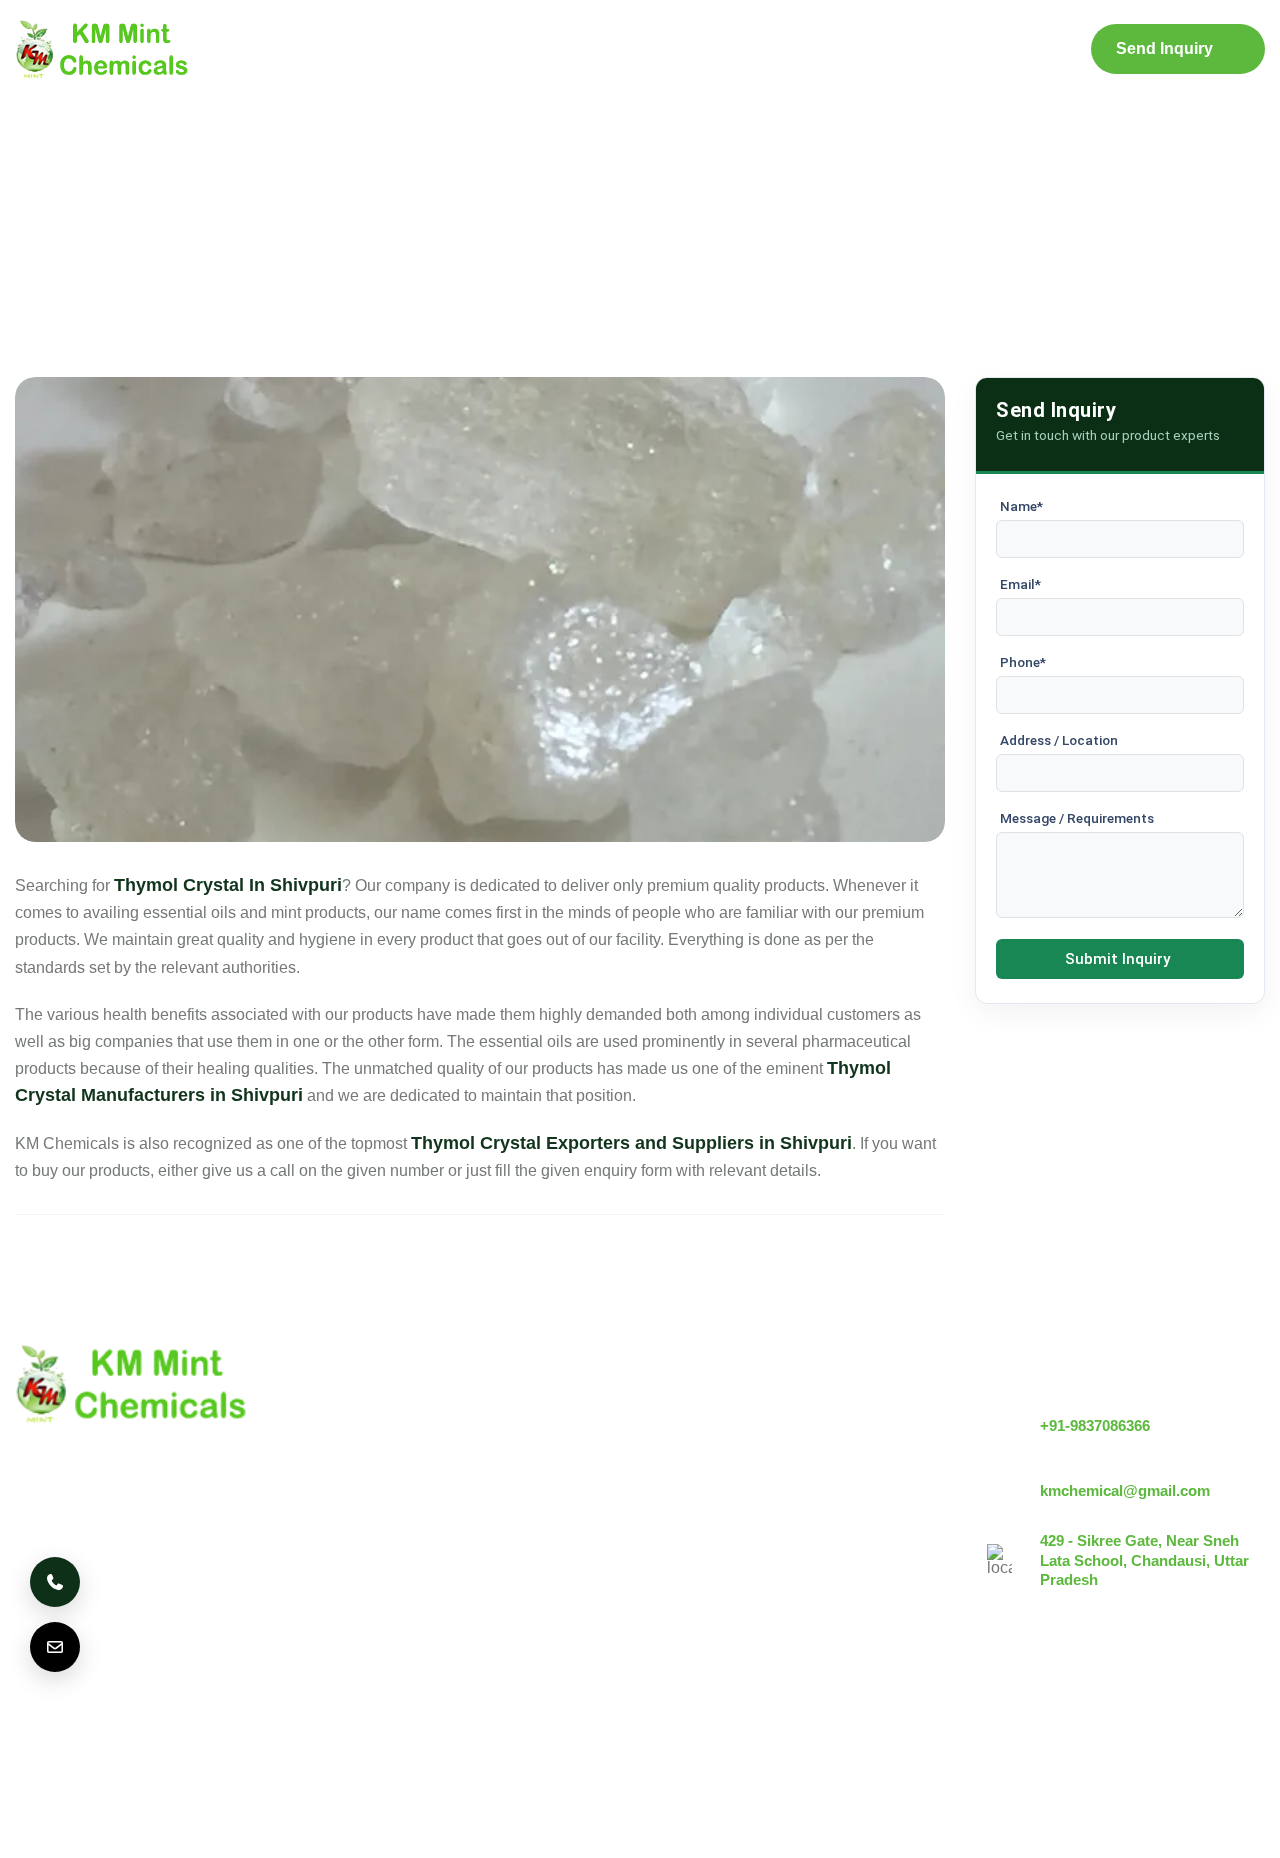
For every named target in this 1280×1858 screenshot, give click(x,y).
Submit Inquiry (1117, 959)
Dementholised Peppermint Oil (764, 1548)
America (57, 1731)
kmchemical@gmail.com (1125, 1490)
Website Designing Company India (1037, 1829)
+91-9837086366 (1095, 1425)
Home (317, 49)
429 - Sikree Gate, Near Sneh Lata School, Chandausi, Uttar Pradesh (1144, 1560)
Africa (547, 1731)
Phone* (1023, 662)
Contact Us (941, 49)
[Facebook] (1247, 1713)
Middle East (381, 1731)
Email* (1020, 584)
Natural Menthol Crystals (742, 1446)
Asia (473, 1731)
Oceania (633, 1731)
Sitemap (828, 49)
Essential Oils (704, 1582)
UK (134, 1731)
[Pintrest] (1137, 1713)
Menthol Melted (709, 1514)
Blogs (734, 49)
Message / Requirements (1077, 818)
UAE (288, 1731)
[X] (1192, 1713)
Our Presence (491, 1548)
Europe (209, 1731)
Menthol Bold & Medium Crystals (771, 1480)
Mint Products (600, 49)
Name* (1021, 506)
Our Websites (490, 1582)
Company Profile (443, 49)
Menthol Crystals (714, 1412)
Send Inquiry (1164, 48)
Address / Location (1059, 740)
